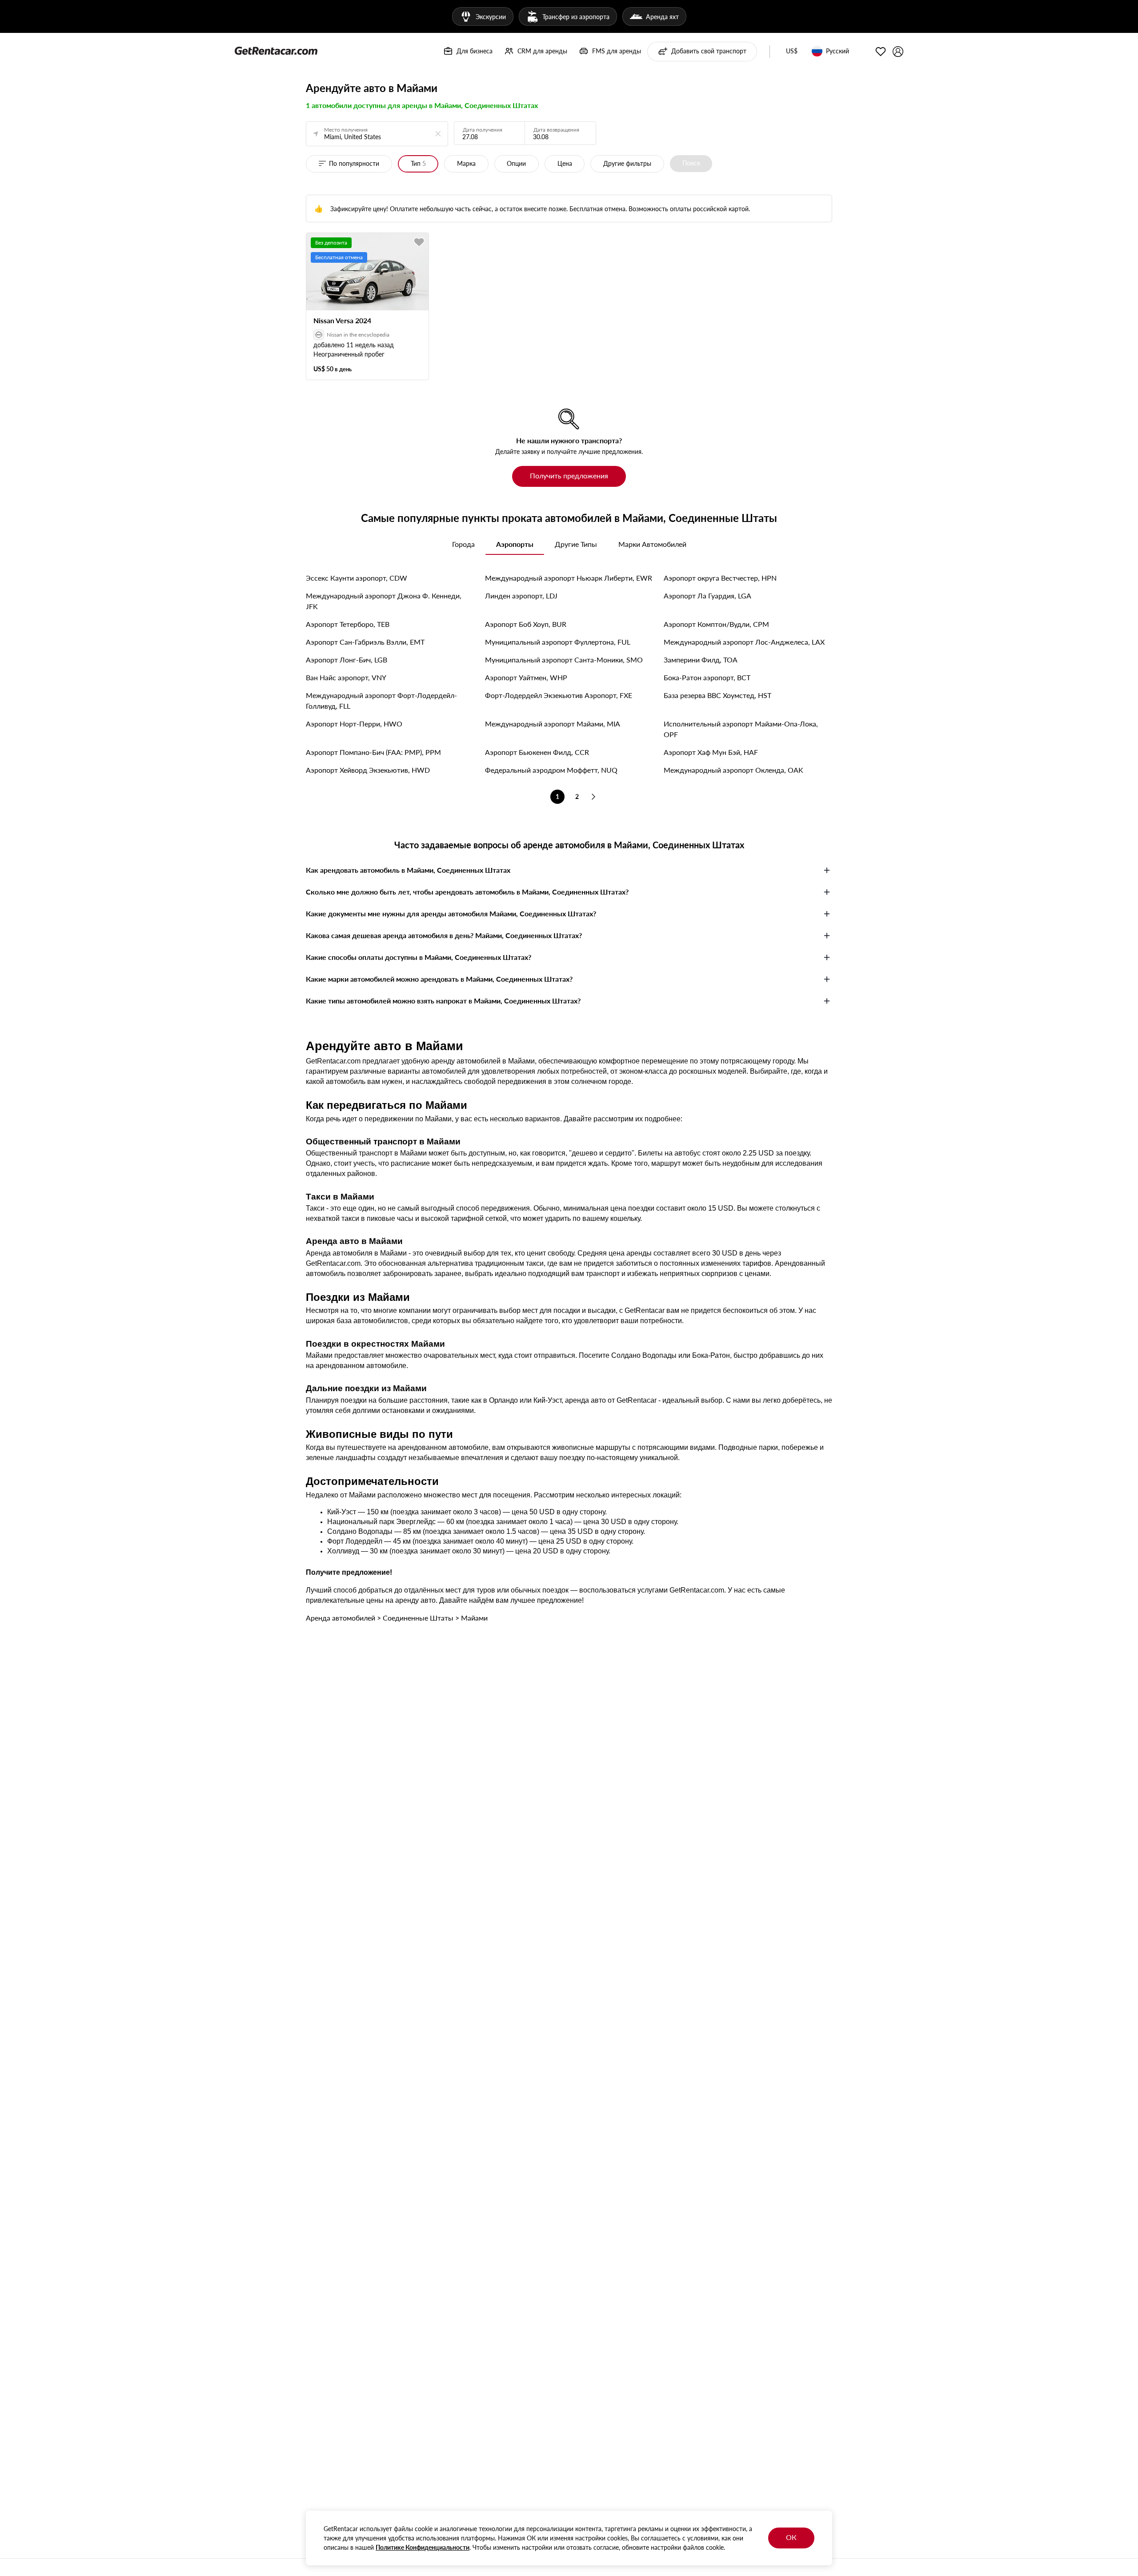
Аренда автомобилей (341, 1618)
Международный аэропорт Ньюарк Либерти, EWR (569, 578)
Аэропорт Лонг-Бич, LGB (347, 660)
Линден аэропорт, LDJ (521, 596)
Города (463, 544)
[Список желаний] (881, 52)
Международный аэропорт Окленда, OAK (733, 770)
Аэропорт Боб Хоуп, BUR (526, 624)
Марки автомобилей (652, 544)
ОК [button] (791, 2537)
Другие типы (576, 544)
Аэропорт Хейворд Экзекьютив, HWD (368, 770)
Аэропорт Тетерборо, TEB (348, 624)
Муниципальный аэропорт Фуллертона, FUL (558, 642)
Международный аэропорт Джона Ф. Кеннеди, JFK (384, 601)
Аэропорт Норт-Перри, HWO (354, 724)
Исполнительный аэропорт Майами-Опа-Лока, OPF (741, 729)
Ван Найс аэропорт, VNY (346, 677)
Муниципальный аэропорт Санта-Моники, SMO (564, 660)
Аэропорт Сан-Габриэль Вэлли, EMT (365, 642)
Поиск (691, 163)
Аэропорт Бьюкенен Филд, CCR (537, 752)
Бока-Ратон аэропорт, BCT (707, 677)
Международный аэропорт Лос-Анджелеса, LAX (744, 642)
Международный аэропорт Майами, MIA (553, 724)
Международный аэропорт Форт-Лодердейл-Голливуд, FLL (381, 700)
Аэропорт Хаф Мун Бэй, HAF (711, 752)
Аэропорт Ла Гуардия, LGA (707, 596)
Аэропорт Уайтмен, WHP (526, 677)
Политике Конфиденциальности (423, 2547)
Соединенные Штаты (418, 1618)
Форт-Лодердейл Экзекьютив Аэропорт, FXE (559, 695)
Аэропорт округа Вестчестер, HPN (720, 578)
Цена (565, 163)
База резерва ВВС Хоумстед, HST (717, 695)
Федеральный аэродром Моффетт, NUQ (551, 770)
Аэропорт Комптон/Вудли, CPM (716, 624)
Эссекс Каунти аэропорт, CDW (357, 578)
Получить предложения (569, 475)
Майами (474, 1618)
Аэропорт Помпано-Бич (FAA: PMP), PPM (373, 752)
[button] (792, 52)
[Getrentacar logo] (276, 50)
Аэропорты (515, 544)
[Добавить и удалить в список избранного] (419, 242)
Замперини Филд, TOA (701, 660)
